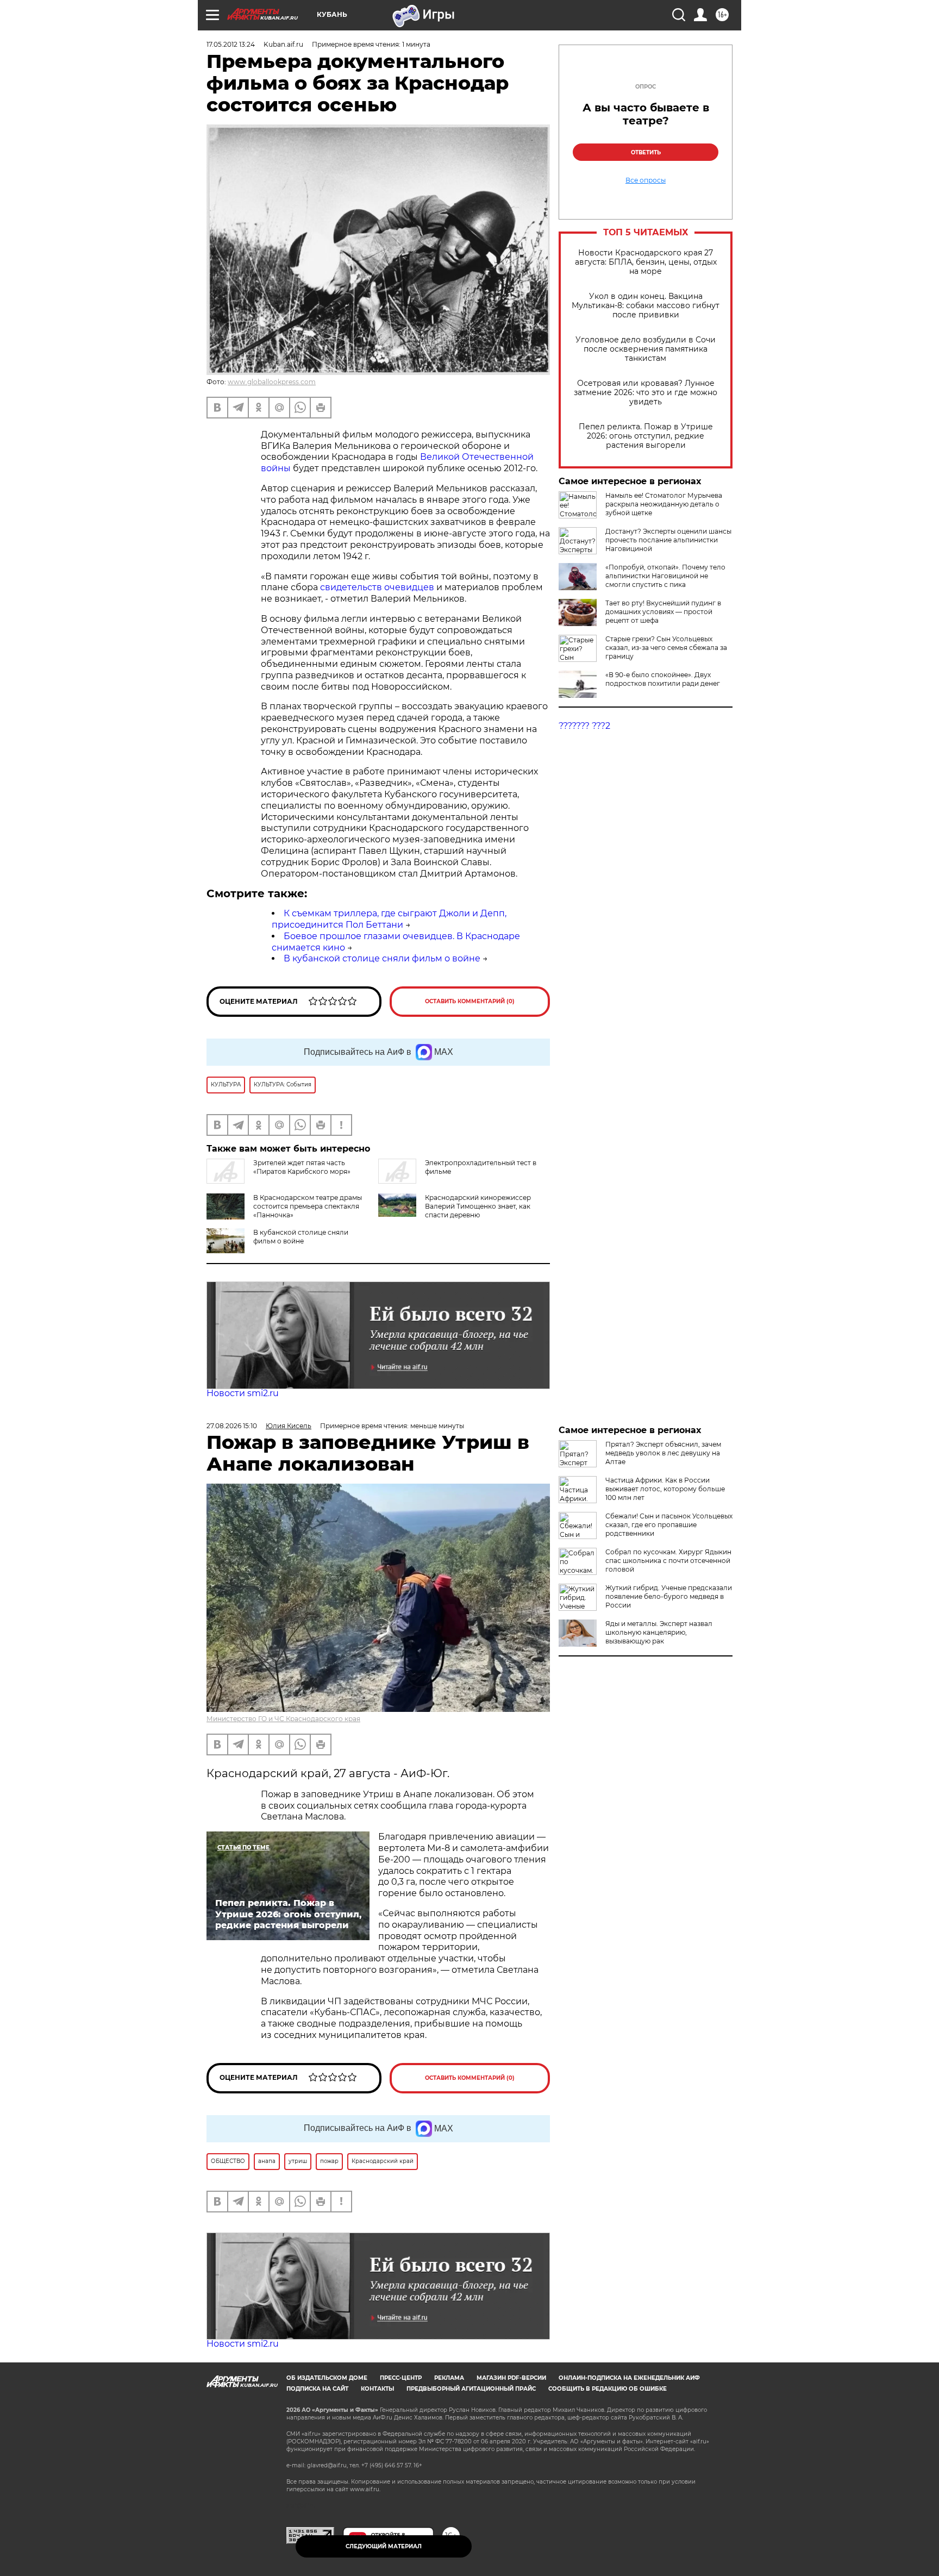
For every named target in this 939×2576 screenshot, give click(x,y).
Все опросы (646, 180)
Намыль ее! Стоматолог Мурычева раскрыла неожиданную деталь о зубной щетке (664, 504)
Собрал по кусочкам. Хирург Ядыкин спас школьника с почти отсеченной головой (668, 1561)
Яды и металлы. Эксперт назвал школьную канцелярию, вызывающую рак (659, 1632)
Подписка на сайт (317, 2389)
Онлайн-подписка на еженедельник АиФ (629, 2378)
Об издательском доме (327, 2378)
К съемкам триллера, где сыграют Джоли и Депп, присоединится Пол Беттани (389, 919)
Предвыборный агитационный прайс (471, 2389)
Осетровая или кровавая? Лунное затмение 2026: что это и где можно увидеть (646, 393)
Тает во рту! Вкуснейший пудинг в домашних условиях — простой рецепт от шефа (663, 612)
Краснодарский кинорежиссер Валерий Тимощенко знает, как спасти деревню (478, 1206)
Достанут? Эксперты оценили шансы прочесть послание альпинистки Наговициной (668, 540)
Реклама (449, 2378)
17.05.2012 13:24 (231, 44)
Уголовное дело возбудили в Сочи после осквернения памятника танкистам (646, 349)
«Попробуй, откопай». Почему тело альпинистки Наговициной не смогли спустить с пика (665, 576)
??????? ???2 (584, 726)
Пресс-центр (401, 2378)
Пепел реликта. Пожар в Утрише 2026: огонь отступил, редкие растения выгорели (646, 436)
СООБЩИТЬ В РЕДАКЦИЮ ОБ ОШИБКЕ (608, 2389)
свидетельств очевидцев (377, 587)
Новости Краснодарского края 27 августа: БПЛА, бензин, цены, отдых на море (646, 262)
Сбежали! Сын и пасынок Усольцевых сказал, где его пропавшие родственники (669, 1525)
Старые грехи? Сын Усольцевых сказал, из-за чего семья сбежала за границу (666, 648)
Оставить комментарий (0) (470, 1001)
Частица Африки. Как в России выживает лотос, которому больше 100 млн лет (665, 1489)
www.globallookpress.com (272, 382)
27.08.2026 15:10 (232, 1426)
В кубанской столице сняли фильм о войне (382, 958)
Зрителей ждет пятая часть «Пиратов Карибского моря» (302, 1167)
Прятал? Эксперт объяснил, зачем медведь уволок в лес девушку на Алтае (663, 1453)
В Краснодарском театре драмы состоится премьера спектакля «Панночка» (308, 1206)
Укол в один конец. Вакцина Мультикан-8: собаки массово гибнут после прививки (646, 306)
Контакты (377, 2389)
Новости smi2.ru (243, 1393)
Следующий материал (384, 2546)
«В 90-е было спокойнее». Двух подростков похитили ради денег (663, 679)
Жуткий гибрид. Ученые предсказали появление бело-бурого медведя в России (669, 1596)
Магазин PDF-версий (511, 2378)
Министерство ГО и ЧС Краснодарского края (283, 1719)
